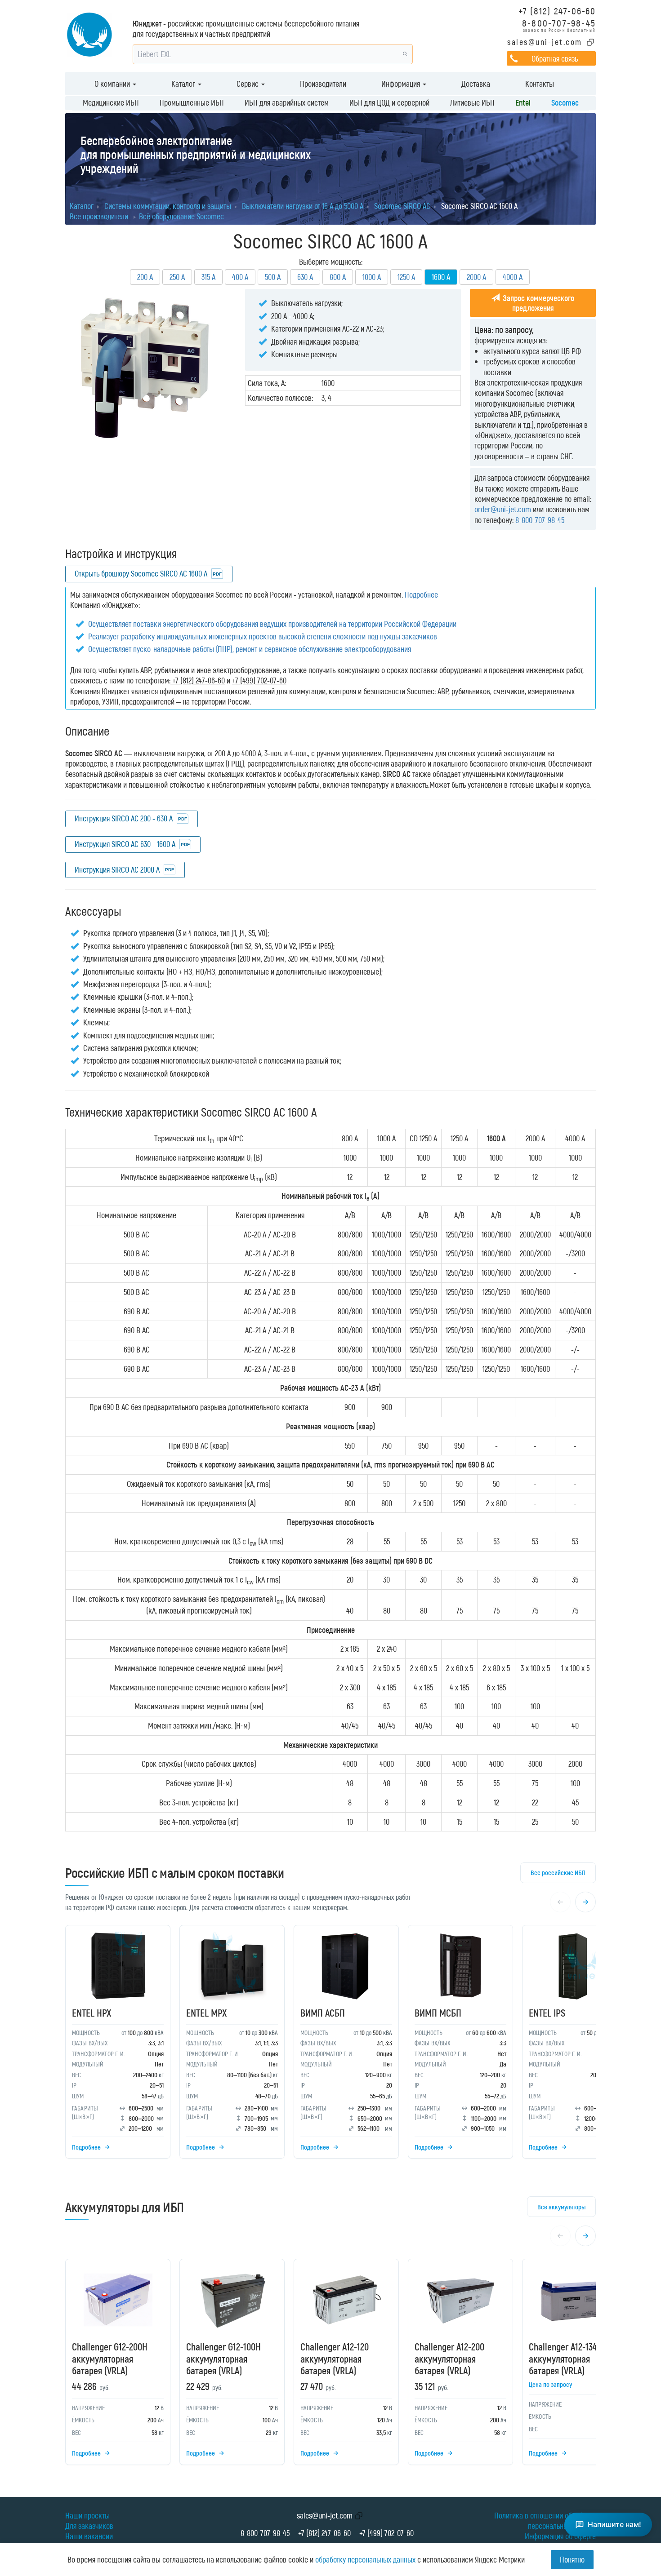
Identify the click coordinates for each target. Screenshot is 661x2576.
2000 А (476, 277)
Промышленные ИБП (192, 102)
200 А (145, 277)
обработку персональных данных (365, 2559)
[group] (330, 2044)
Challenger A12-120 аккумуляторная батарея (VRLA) (335, 2358)
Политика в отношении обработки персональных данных (545, 2521)
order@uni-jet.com (503, 509)
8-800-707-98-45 (559, 23)
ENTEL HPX (92, 2013)
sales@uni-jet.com (545, 42)
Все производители (99, 216)
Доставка (476, 84)
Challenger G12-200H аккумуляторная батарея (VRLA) (110, 2358)
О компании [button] (113, 84)
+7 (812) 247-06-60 (557, 11)
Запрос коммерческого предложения (538, 303)
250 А (177, 277)
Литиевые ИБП (472, 102)
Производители (323, 84)
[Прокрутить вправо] (585, 1902)
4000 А (513, 277)
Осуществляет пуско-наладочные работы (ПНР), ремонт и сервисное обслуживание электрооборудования (250, 649)
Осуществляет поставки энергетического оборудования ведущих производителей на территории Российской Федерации (272, 624)
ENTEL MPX (206, 2013)
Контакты (540, 84)
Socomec (565, 102)
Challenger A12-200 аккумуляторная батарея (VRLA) (449, 2358)
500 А (273, 277)
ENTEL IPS (547, 2013)
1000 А (372, 277)
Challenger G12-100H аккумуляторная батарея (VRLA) (223, 2358)
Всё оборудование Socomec (181, 216)
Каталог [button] (184, 84)
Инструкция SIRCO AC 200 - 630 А (124, 818)
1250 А (406, 277)
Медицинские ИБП (111, 102)
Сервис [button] (248, 84)
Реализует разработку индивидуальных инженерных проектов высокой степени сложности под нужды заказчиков (263, 636)
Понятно (572, 2559)
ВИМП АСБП (323, 2013)
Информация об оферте (560, 2536)
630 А (305, 277)
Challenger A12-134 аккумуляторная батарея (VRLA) (563, 2358)
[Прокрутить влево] (560, 1902)
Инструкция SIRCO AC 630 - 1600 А (125, 844)
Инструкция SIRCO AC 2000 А (117, 869)
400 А (240, 277)
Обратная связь (555, 58)
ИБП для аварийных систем (287, 102)
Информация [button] (402, 84)
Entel (523, 102)
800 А (338, 277)
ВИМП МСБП (438, 2013)
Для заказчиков (89, 2526)
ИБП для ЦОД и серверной (389, 102)
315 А (208, 277)
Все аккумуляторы (561, 2207)
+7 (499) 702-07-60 (386, 2533)
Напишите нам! (614, 2524)
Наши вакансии (89, 2536)
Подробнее (421, 594)
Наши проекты (87, 2515)
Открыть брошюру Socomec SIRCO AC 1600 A (141, 573)
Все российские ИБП (558, 1872)
